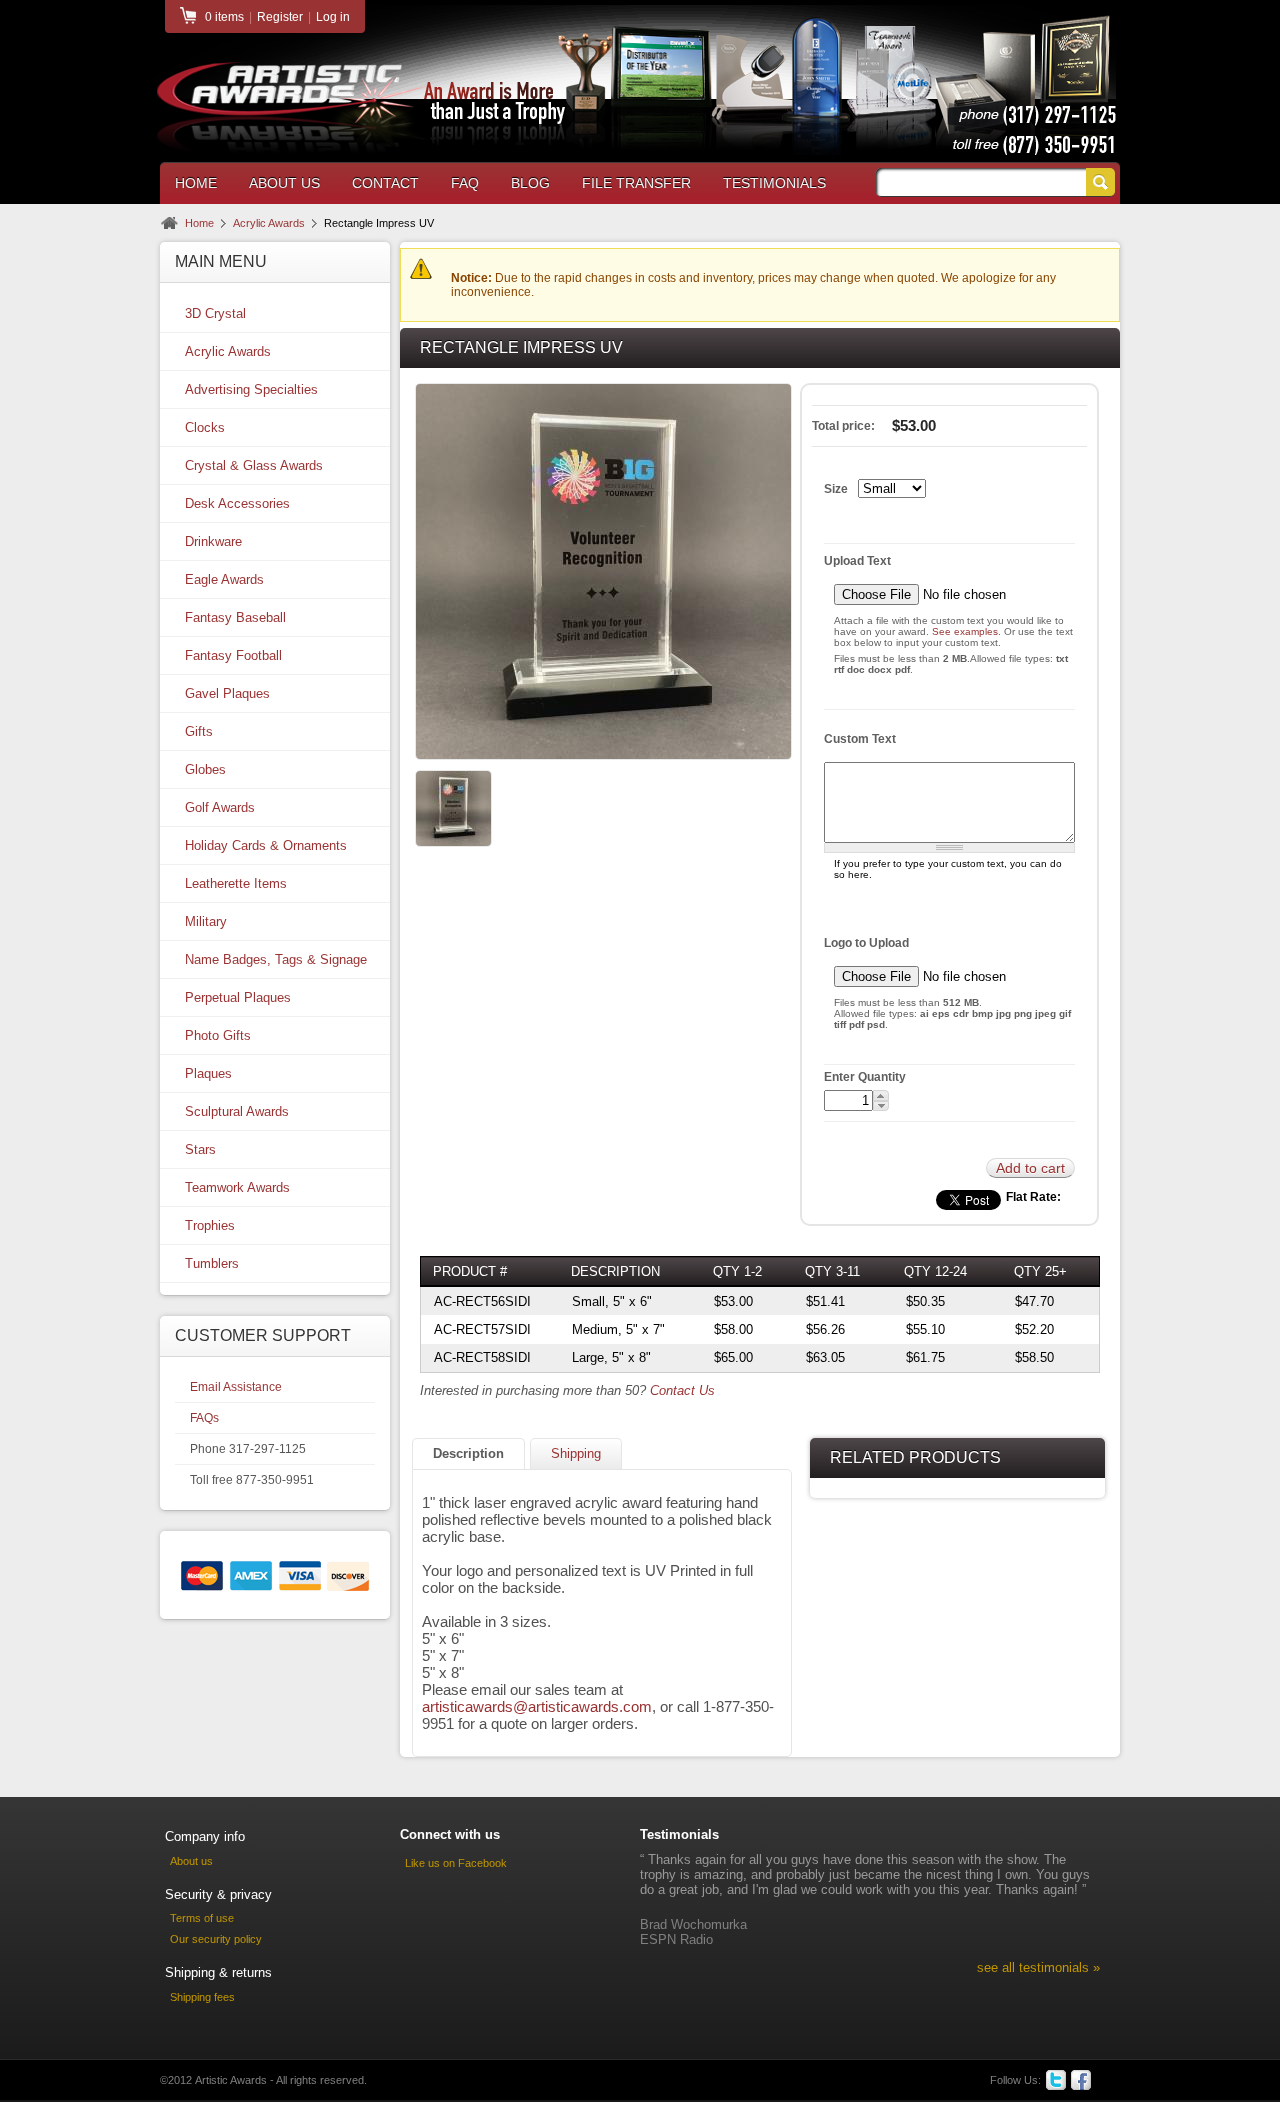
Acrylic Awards (269, 223)
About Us (284, 183)
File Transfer (636, 183)
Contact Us (682, 1390)
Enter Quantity (865, 1077)
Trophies (210, 1225)
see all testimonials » (1038, 1967)
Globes (205, 769)
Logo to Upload (866, 943)
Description (468, 1453)
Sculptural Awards (237, 1111)
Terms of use (202, 1918)
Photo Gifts (218, 1035)
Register (280, 17)
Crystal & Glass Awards (254, 465)
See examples (965, 631)
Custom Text (860, 739)
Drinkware (213, 541)
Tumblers (212, 1263)
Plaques (208, 1073)
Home (196, 183)
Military (206, 921)
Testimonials (774, 183)
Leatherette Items (236, 883)
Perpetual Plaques (238, 997)
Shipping (576, 1453)
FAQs (204, 1418)
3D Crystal (215, 313)
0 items (224, 17)
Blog (530, 183)
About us (191, 1861)
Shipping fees (202, 1997)
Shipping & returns (218, 1972)
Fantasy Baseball (235, 617)
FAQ (465, 183)
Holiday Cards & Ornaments (266, 845)
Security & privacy (218, 1894)
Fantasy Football (233, 655)
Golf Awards (220, 807)
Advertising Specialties (251, 389)
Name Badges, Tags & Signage (276, 959)
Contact (385, 183)
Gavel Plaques (227, 693)
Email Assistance (236, 1387)
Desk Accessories (237, 503)
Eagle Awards (224, 579)
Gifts (199, 731)
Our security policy (216, 1939)
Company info (205, 1836)
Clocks (205, 427)
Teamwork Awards (237, 1187)
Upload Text (857, 561)
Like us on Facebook (456, 1863)
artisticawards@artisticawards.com (537, 1706)
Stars (200, 1149)
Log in (333, 17)
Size (836, 489)
